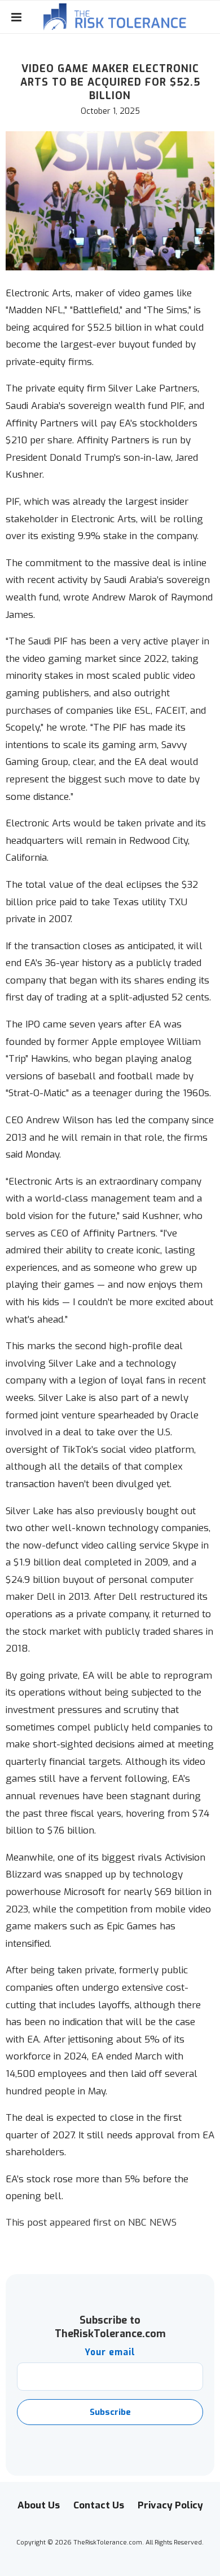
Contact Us (99, 2505)
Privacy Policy (170, 2505)
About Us (39, 2505)
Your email (110, 2352)
